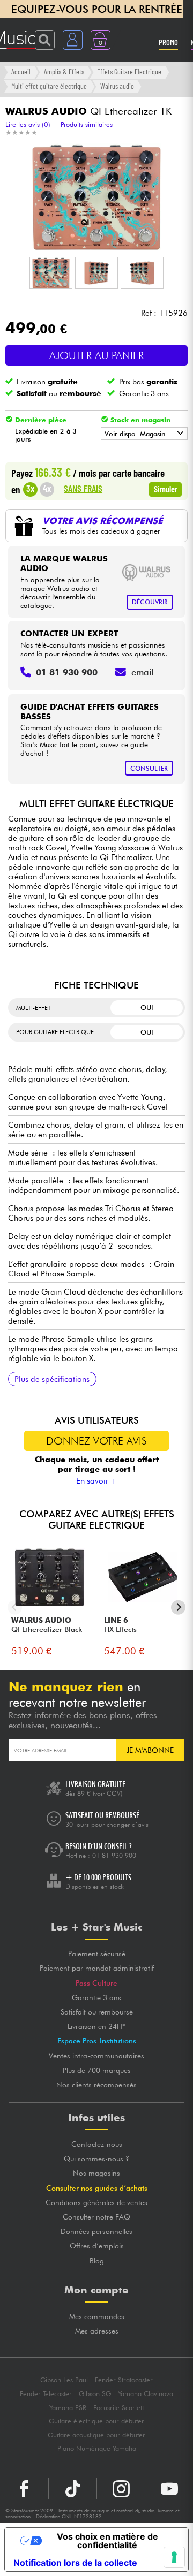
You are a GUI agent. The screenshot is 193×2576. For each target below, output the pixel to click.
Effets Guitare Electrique (129, 71)
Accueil (21, 71)
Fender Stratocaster (124, 2380)
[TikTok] (73, 2489)
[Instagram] (121, 2489)
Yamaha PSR (68, 2408)
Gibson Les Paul (64, 2380)
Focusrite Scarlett (118, 2408)
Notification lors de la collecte (75, 2563)
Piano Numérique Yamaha (97, 2448)
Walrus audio (117, 86)
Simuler (166, 489)
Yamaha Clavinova (146, 2394)
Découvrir (150, 602)
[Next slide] (178, 1608)
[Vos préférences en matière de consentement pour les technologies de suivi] (174, 2557)
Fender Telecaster (46, 2394)
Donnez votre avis (96, 1441)
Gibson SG (95, 2394)
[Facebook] (24, 2489)
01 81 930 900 (114, 1855)
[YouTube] (169, 2489)
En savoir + (97, 1481)
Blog (97, 2261)
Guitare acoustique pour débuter (96, 2435)
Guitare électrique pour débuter (96, 2421)
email (142, 672)
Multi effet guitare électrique (49, 86)
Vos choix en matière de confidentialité (107, 2541)
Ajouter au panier (96, 355)
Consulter (149, 768)
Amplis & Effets (64, 71)
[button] (51, 273)
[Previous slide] (15, 1608)
